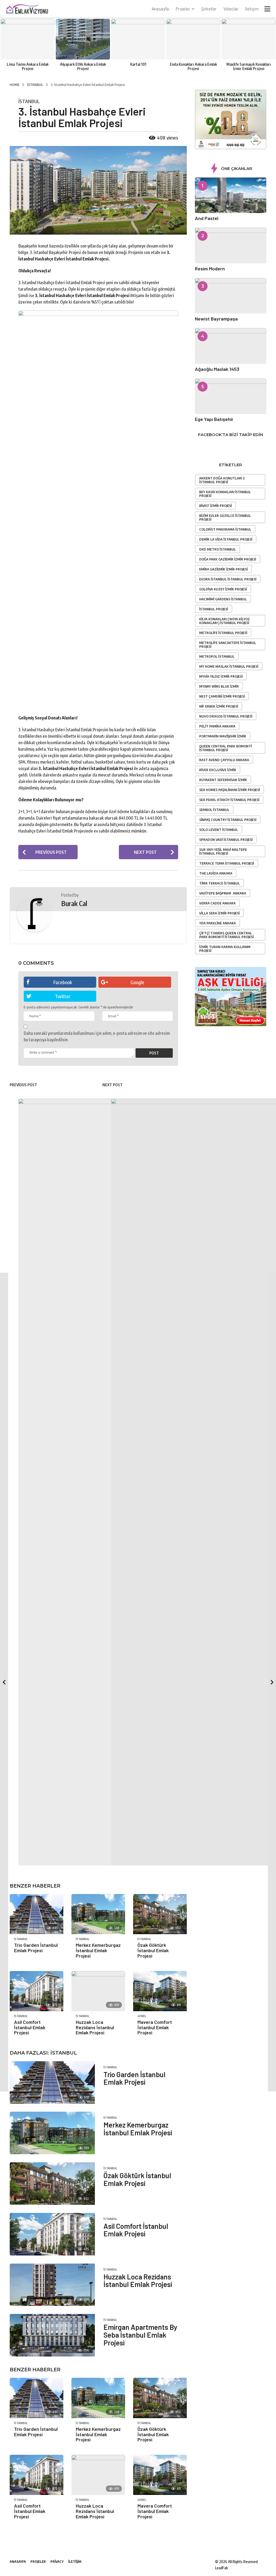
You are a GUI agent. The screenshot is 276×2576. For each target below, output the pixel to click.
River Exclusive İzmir (218, 770)
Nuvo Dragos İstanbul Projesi (226, 716)
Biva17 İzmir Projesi (215, 506)
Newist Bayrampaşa (216, 319)
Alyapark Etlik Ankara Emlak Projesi (83, 66)
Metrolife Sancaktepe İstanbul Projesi (228, 645)
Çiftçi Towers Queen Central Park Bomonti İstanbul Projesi (226, 935)
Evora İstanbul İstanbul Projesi (228, 579)
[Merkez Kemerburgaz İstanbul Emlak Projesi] (52, 2133)
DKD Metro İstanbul (218, 549)
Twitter (63, 996)
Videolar (231, 9)
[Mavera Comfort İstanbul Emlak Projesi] (160, 2475)
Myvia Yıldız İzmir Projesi (221, 676)
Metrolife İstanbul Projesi (223, 633)
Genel (142, 2500)
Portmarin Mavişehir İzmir (223, 736)
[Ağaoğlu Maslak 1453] (231, 346)
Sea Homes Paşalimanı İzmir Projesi (230, 790)
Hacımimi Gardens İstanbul (223, 599)
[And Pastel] (231, 195)
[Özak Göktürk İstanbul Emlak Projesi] (52, 2184)
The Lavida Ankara (216, 873)
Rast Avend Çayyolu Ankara (224, 760)
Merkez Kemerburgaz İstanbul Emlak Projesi (138, 2129)
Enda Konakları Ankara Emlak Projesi (193, 66)
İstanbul (29, 101)
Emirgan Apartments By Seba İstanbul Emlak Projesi (140, 2335)
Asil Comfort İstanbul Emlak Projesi (136, 2230)
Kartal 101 (138, 64)
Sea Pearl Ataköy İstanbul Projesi (229, 800)
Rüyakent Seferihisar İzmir (223, 780)
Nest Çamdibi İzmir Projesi (222, 696)
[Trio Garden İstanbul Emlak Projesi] (37, 2398)
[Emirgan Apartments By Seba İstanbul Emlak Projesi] (52, 2335)
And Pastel (207, 218)
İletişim (252, 9)
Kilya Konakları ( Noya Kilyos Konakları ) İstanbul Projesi (224, 621)
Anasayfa (160, 9)
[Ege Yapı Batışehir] (231, 396)
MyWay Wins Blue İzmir (219, 686)
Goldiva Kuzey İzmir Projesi (223, 589)
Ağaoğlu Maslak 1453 (217, 369)
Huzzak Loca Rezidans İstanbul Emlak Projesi (138, 2281)
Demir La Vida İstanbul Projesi (226, 539)
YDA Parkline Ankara (218, 923)
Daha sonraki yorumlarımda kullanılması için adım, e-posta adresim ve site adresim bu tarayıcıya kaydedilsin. (97, 1036)
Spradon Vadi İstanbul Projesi (226, 840)
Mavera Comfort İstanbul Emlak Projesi (155, 2511)
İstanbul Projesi (214, 609)
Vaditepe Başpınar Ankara (223, 893)
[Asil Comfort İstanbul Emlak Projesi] (52, 2234)
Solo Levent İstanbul (219, 830)
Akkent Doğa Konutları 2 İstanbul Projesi (222, 480)
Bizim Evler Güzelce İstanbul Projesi (225, 517)
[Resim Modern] (231, 245)
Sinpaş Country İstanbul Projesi (228, 820)
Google (137, 982)
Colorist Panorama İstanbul (225, 529)
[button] (267, 9)
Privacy (57, 2561)
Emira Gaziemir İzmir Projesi (223, 569)
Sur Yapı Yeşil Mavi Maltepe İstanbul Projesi (223, 851)
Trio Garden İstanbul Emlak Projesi (36, 2432)
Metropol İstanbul (217, 656)
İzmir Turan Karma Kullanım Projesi (225, 949)
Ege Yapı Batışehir (214, 419)
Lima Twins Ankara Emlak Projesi (28, 66)
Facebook (63, 982)
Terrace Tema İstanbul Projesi (227, 863)
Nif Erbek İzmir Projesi (219, 706)
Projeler (183, 9)
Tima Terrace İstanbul (220, 883)
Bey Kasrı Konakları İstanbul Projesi (225, 494)
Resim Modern (210, 269)
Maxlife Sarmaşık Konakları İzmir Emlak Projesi (249, 66)
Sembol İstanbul (214, 810)
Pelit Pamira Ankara (217, 726)
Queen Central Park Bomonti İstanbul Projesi (225, 748)
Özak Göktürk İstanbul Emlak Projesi (137, 2179)
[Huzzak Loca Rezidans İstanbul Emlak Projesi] (52, 2285)
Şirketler (209, 9)
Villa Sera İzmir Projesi (219, 913)
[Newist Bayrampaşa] (231, 296)
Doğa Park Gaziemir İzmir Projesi (228, 559)
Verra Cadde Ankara (217, 903)
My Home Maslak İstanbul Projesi (229, 666)
